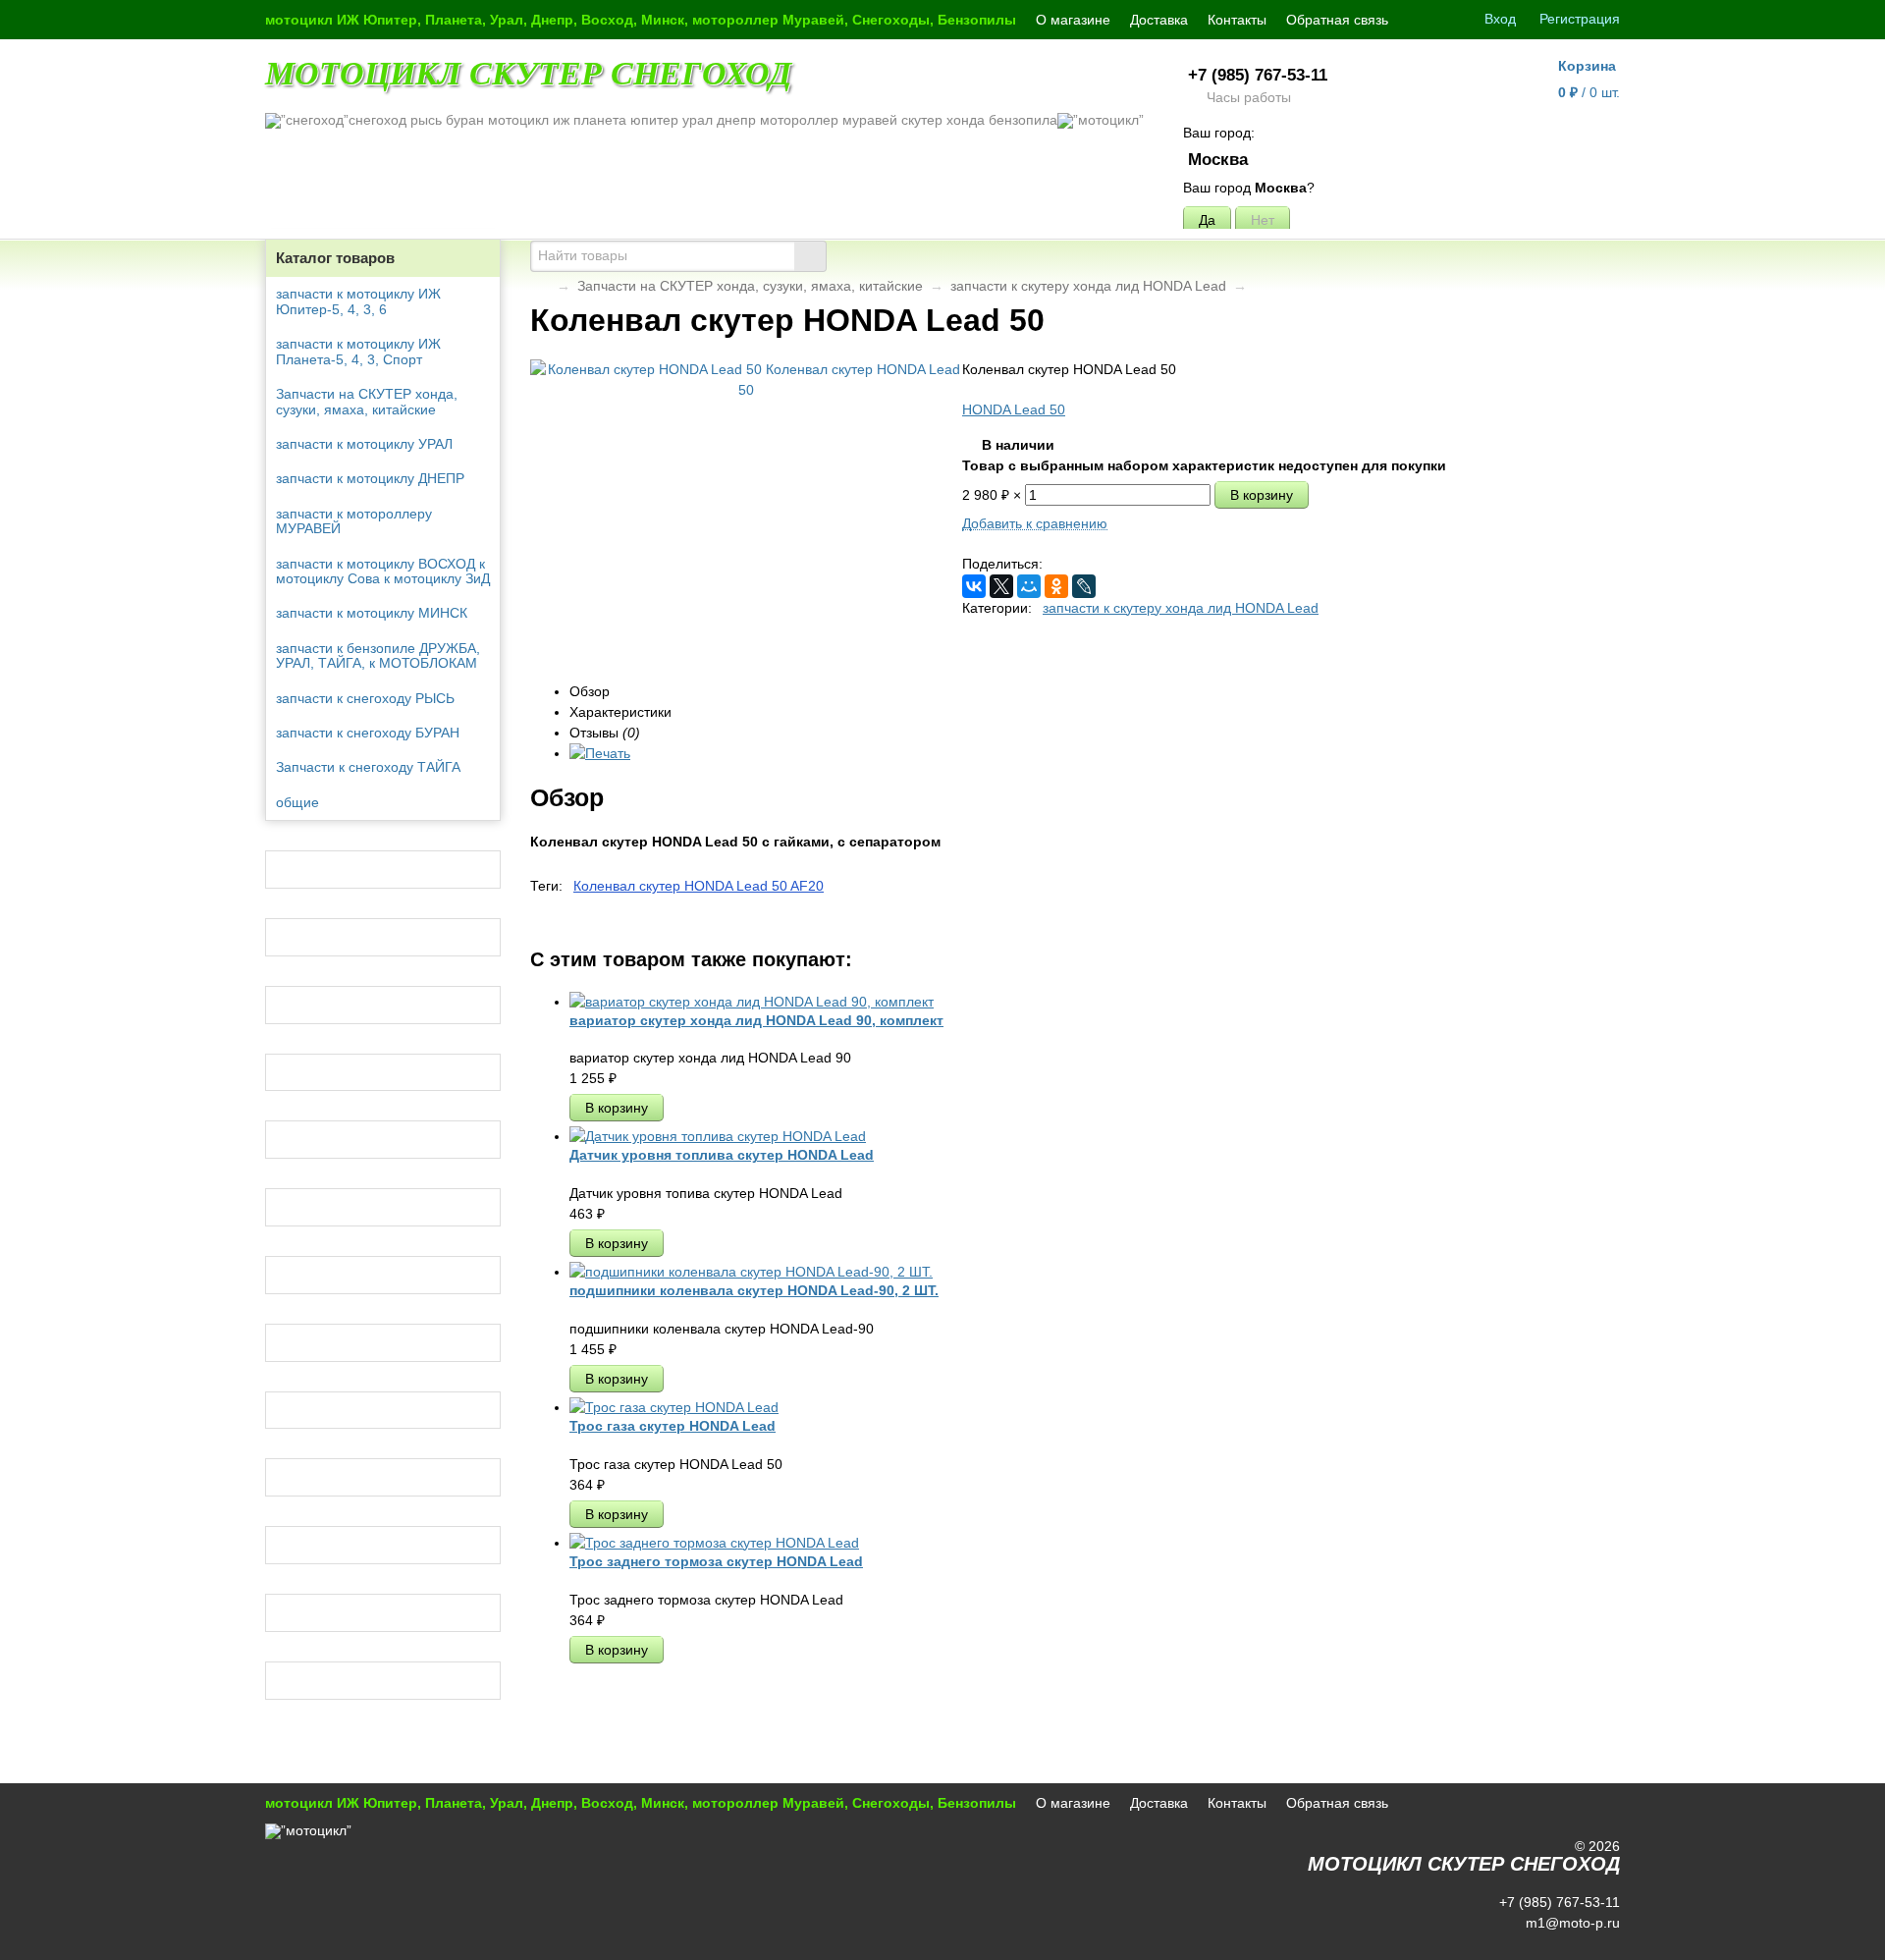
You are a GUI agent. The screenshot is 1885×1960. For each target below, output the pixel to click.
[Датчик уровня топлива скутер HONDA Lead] (718, 1136)
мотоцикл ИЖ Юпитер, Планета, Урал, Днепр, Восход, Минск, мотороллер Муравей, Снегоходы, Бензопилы (641, 20)
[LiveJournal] (1084, 586)
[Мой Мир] (1029, 586)
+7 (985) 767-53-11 (1258, 75)
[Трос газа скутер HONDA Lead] (674, 1407)
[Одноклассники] (1056, 586)
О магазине (1073, 20)
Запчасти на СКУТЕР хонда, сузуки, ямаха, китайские (750, 286)
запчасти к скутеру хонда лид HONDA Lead (1088, 286)
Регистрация (1580, 19)
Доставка (1159, 20)
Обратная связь (1337, 20)
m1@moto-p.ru (1571, 1923)
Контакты (1237, 20)
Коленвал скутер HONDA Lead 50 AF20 (699, 886)
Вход (1500, 19)
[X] (1001, 586)
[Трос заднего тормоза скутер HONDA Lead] (714, 1543)
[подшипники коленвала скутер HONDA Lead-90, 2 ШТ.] (751, 1272)
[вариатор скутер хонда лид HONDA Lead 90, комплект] (752, 1002)
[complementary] (1593, 1943)
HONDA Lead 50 (1014, 409)
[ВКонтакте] (974, 586)
